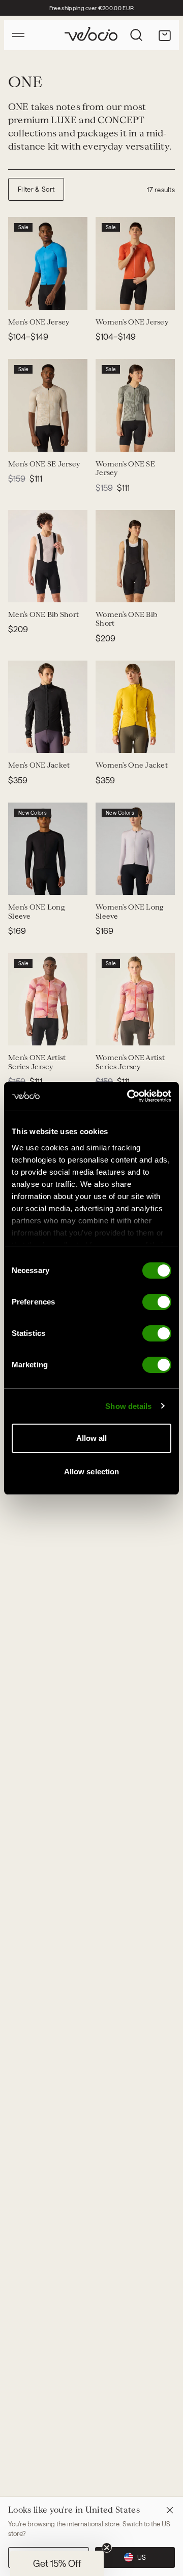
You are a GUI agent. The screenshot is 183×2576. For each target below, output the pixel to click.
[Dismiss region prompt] (170, 2510)
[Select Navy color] (59, 296)
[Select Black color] (47, 296)
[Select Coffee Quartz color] (47, 881)
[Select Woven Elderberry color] (134, 438)
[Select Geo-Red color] (22, 1031)
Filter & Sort (36, 189)
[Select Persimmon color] (159, 296)
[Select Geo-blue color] (35, 1031)
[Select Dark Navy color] (47, 739)
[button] (57, 2563)
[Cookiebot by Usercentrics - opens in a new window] (129, 1096)
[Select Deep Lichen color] (83, 296)
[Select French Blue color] (71, 296)
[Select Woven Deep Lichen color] (35, 438)
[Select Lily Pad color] (22, 881)
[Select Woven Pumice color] (22, 438)
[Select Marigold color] (35, 739)
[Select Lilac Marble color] (110, 881)
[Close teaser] (107, 2548)
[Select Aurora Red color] (35, 881)
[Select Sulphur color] (35, 296)
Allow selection (92, 1472)
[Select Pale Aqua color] (22, 296)
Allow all (92, 1438)
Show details (128, 1406)
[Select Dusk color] (110, 296)
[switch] (157, 1302)
